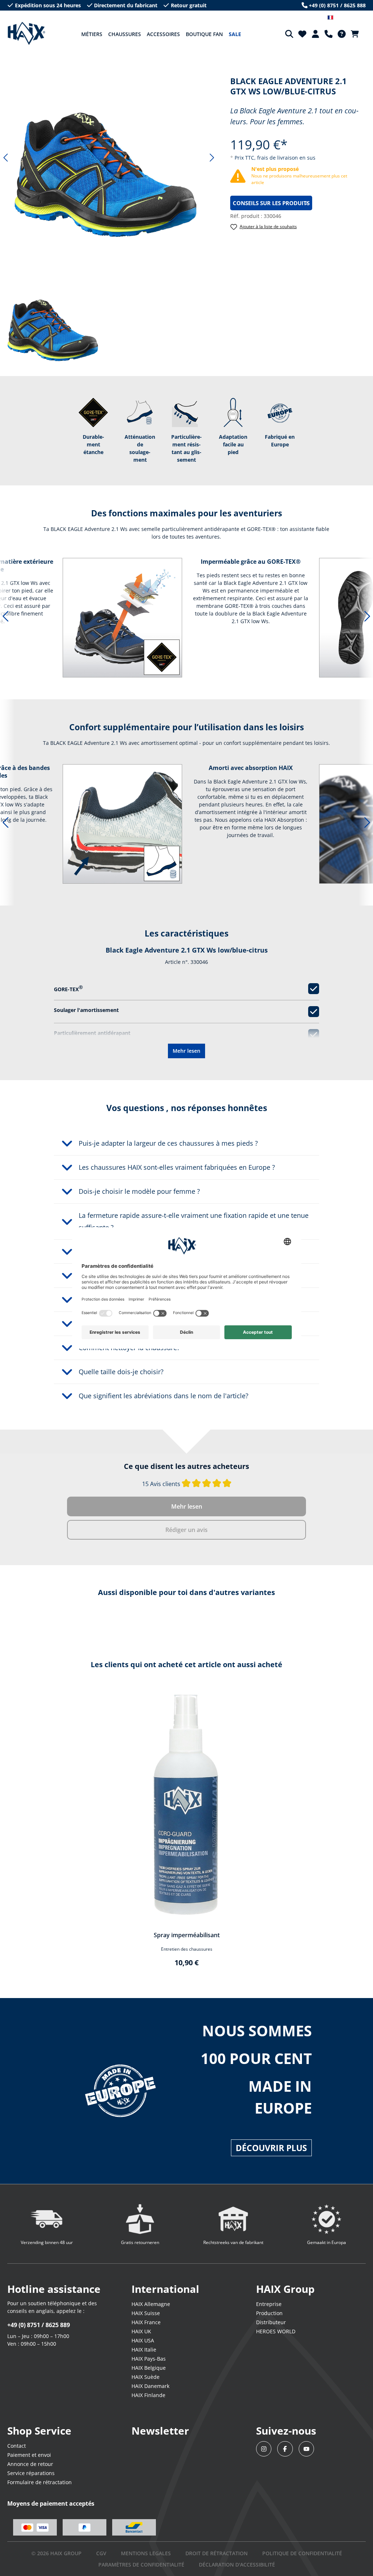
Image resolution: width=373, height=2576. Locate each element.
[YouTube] (307, 2449)
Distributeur (271, 2322)
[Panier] (357, 34)
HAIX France (146, 2322)
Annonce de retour (30, 2464)
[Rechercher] (289, 34)
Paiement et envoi (29, 2455)
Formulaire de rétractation (40, 2482)
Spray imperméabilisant (187, 1935)
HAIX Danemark (150, 2386)
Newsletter (160, 2431)
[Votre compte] (315, 34)
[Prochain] (212, 158)
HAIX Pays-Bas (149, 2359)
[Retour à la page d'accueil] (26, 34)
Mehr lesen (186, 1051)
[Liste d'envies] (302, 34)
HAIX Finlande (148, 2395)
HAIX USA (143, 2340)
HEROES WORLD (276, 2331)
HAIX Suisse (146, 2313)
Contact (17, 2446)
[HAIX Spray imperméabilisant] (186, 1806)
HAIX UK (141, 2331)
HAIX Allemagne (151, 2304)
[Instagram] (264, 2449)
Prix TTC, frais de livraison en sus (275, 158)
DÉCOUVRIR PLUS (271, 2148)
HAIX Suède (146, 2377)
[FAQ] (342, 34)
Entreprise (269, 2304)
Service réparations (31, 2473)
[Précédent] (5, 158)
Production (269, 2313)
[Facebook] (285, 2449)
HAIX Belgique (149, 2368)
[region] (109, 158)
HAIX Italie (144, 2350)
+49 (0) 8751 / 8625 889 (39, 2325)
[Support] (329, 34)
